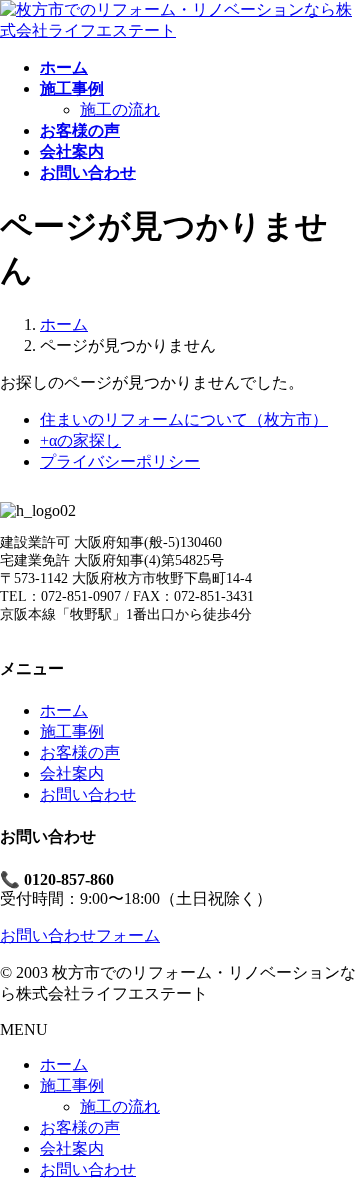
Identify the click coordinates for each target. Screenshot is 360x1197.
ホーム (64, 710)
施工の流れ (120, 109)
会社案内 (72, 773)
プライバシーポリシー (120, 461)
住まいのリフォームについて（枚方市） (184, 419)
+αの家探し (80, 440)
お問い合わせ (88, 794)
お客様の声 (80, 752)
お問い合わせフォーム (80, 935)
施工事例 (72, 731)
